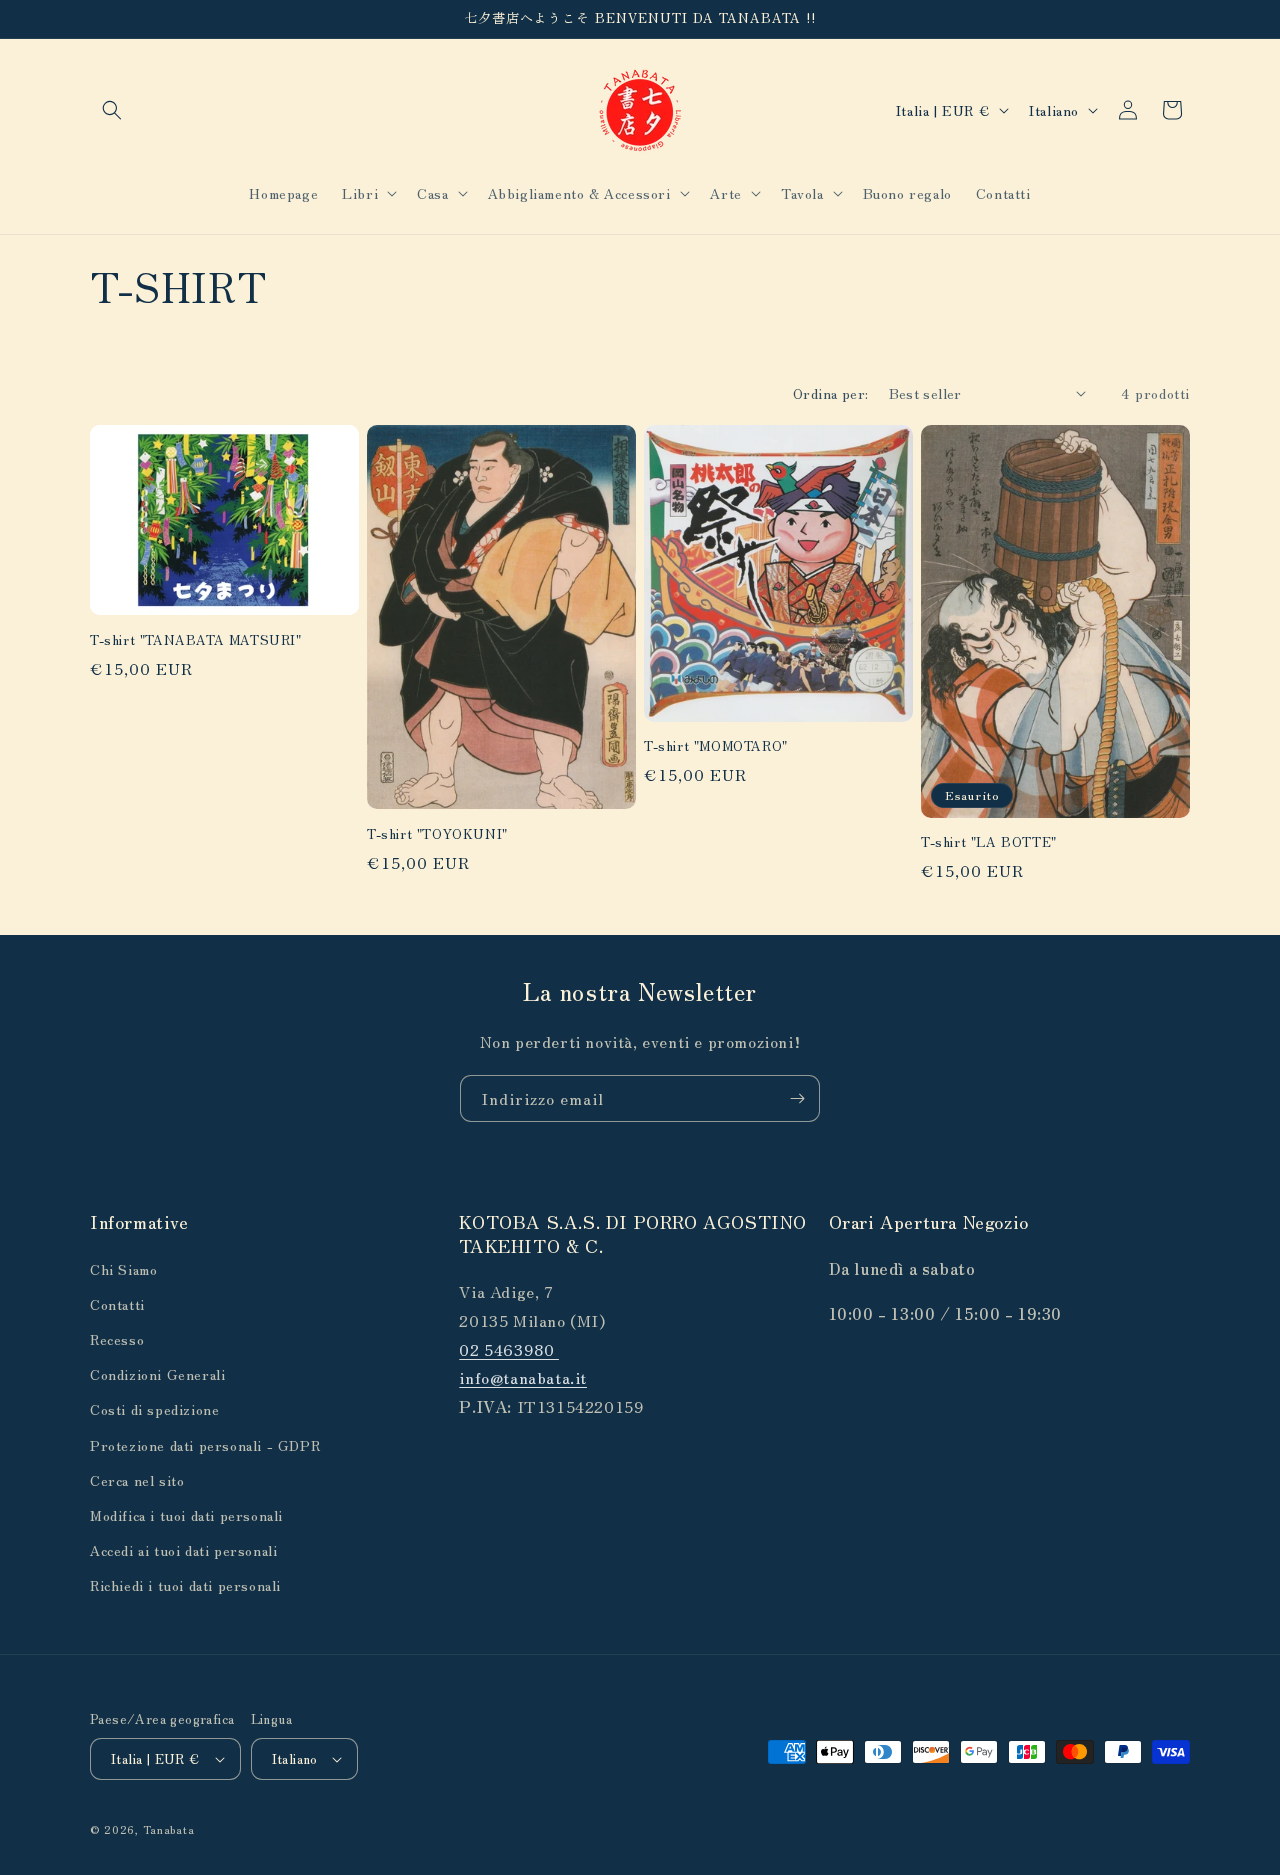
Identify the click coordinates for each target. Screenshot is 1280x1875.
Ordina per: (830, 393)
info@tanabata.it (523, 1377)
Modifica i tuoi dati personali (186, 1515)
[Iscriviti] (797, 1098)
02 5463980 (509, 1349)
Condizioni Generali (157, 1374)
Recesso (117, 1339)
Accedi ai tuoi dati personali (183, 1550)
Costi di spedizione (154, 1409)
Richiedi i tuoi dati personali (185, 1585)
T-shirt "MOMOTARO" (716, 746)
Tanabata (169, 1829)
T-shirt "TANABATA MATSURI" (196, 640)
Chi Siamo (123, 1269)
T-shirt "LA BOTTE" (989, 842)
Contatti (117, 1304)
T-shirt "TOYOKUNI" (437, 834)
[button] (112, 110)
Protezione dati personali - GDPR (205, 1445)
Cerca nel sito (137, 1480)
